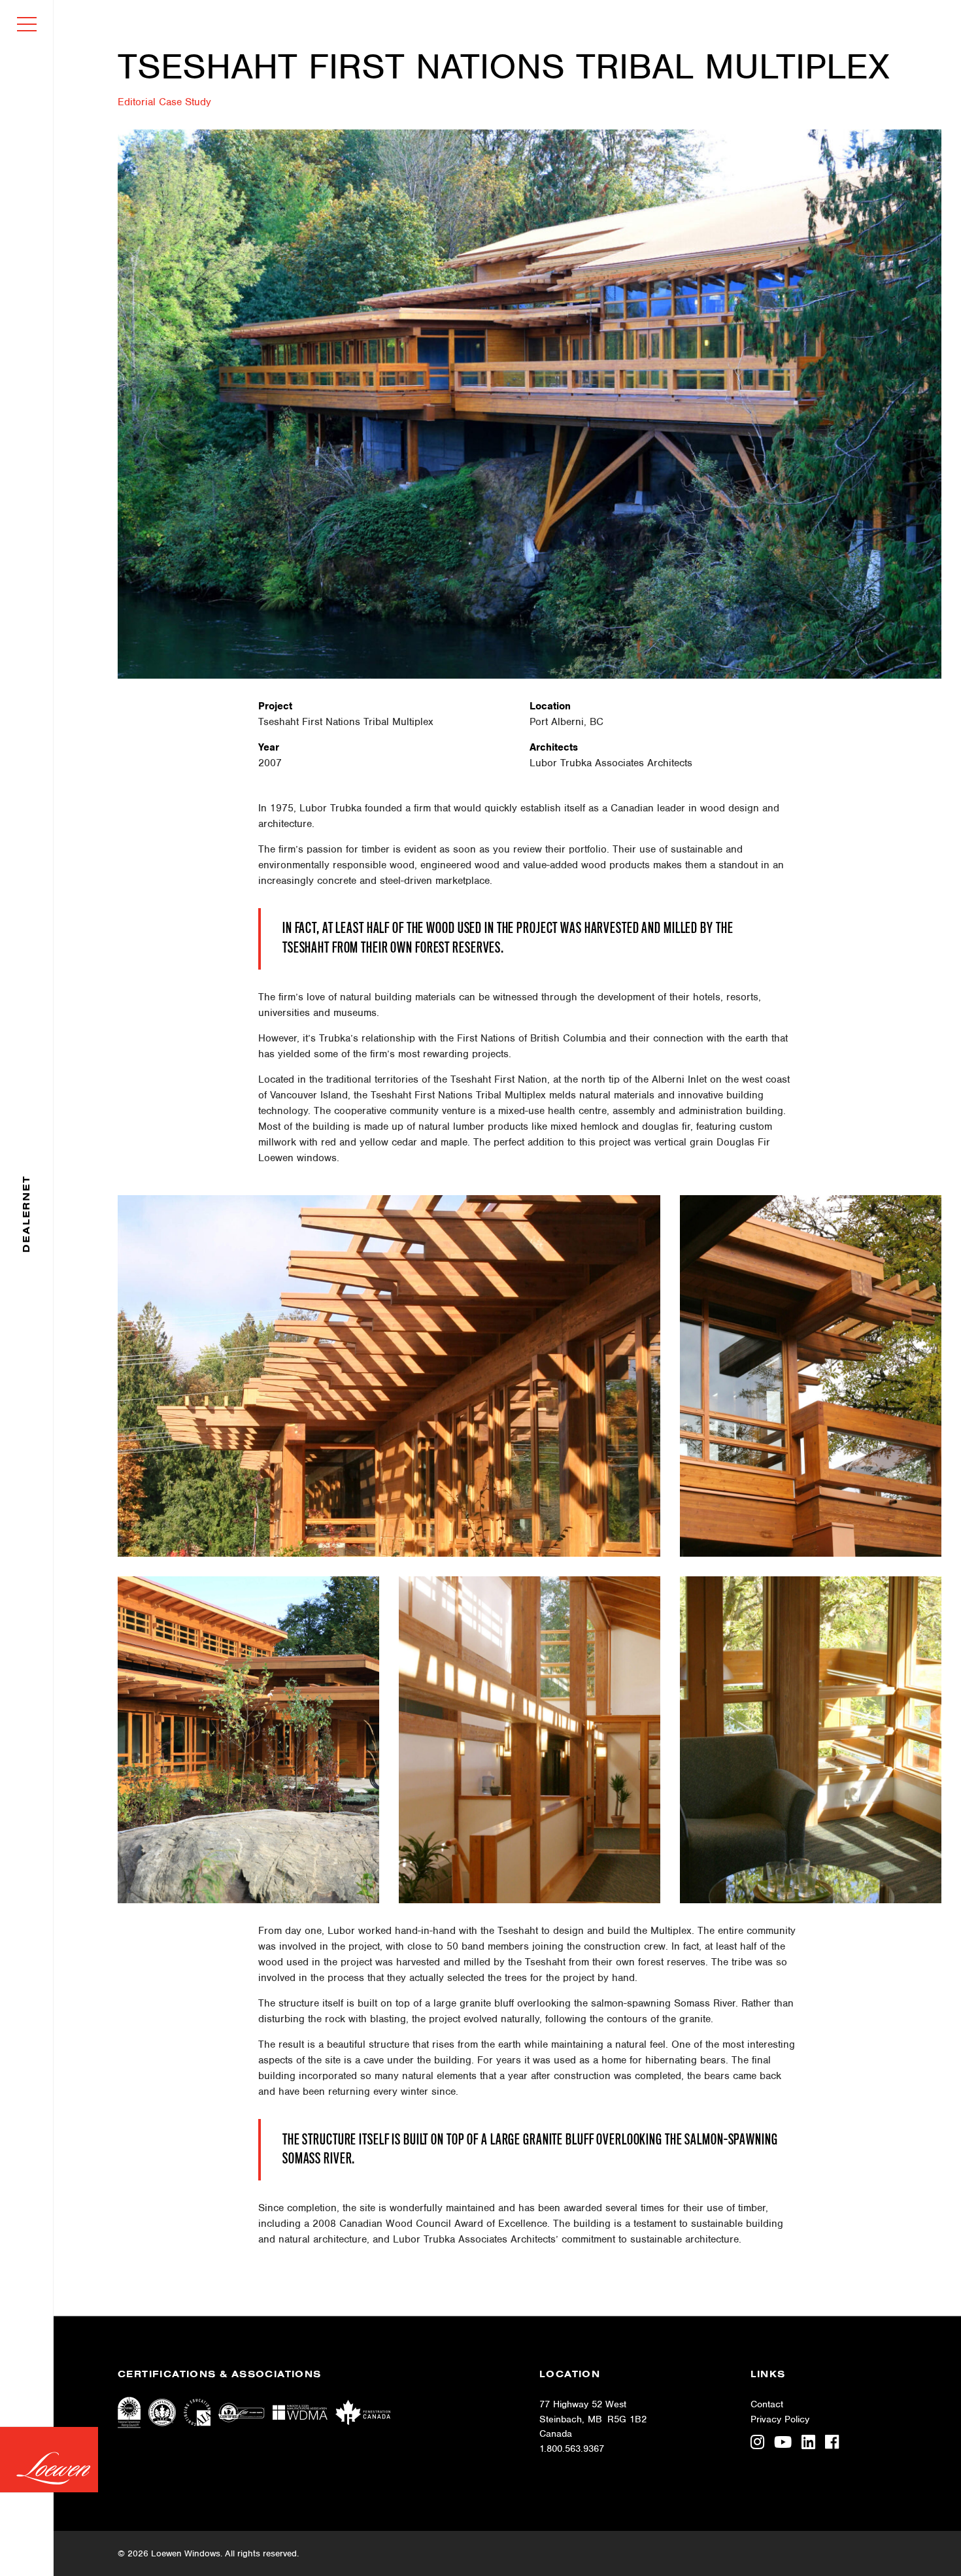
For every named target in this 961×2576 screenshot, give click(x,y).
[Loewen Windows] (49, 2460)
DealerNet (26, 1213)
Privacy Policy (780, 2419)
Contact (767, 2404)
